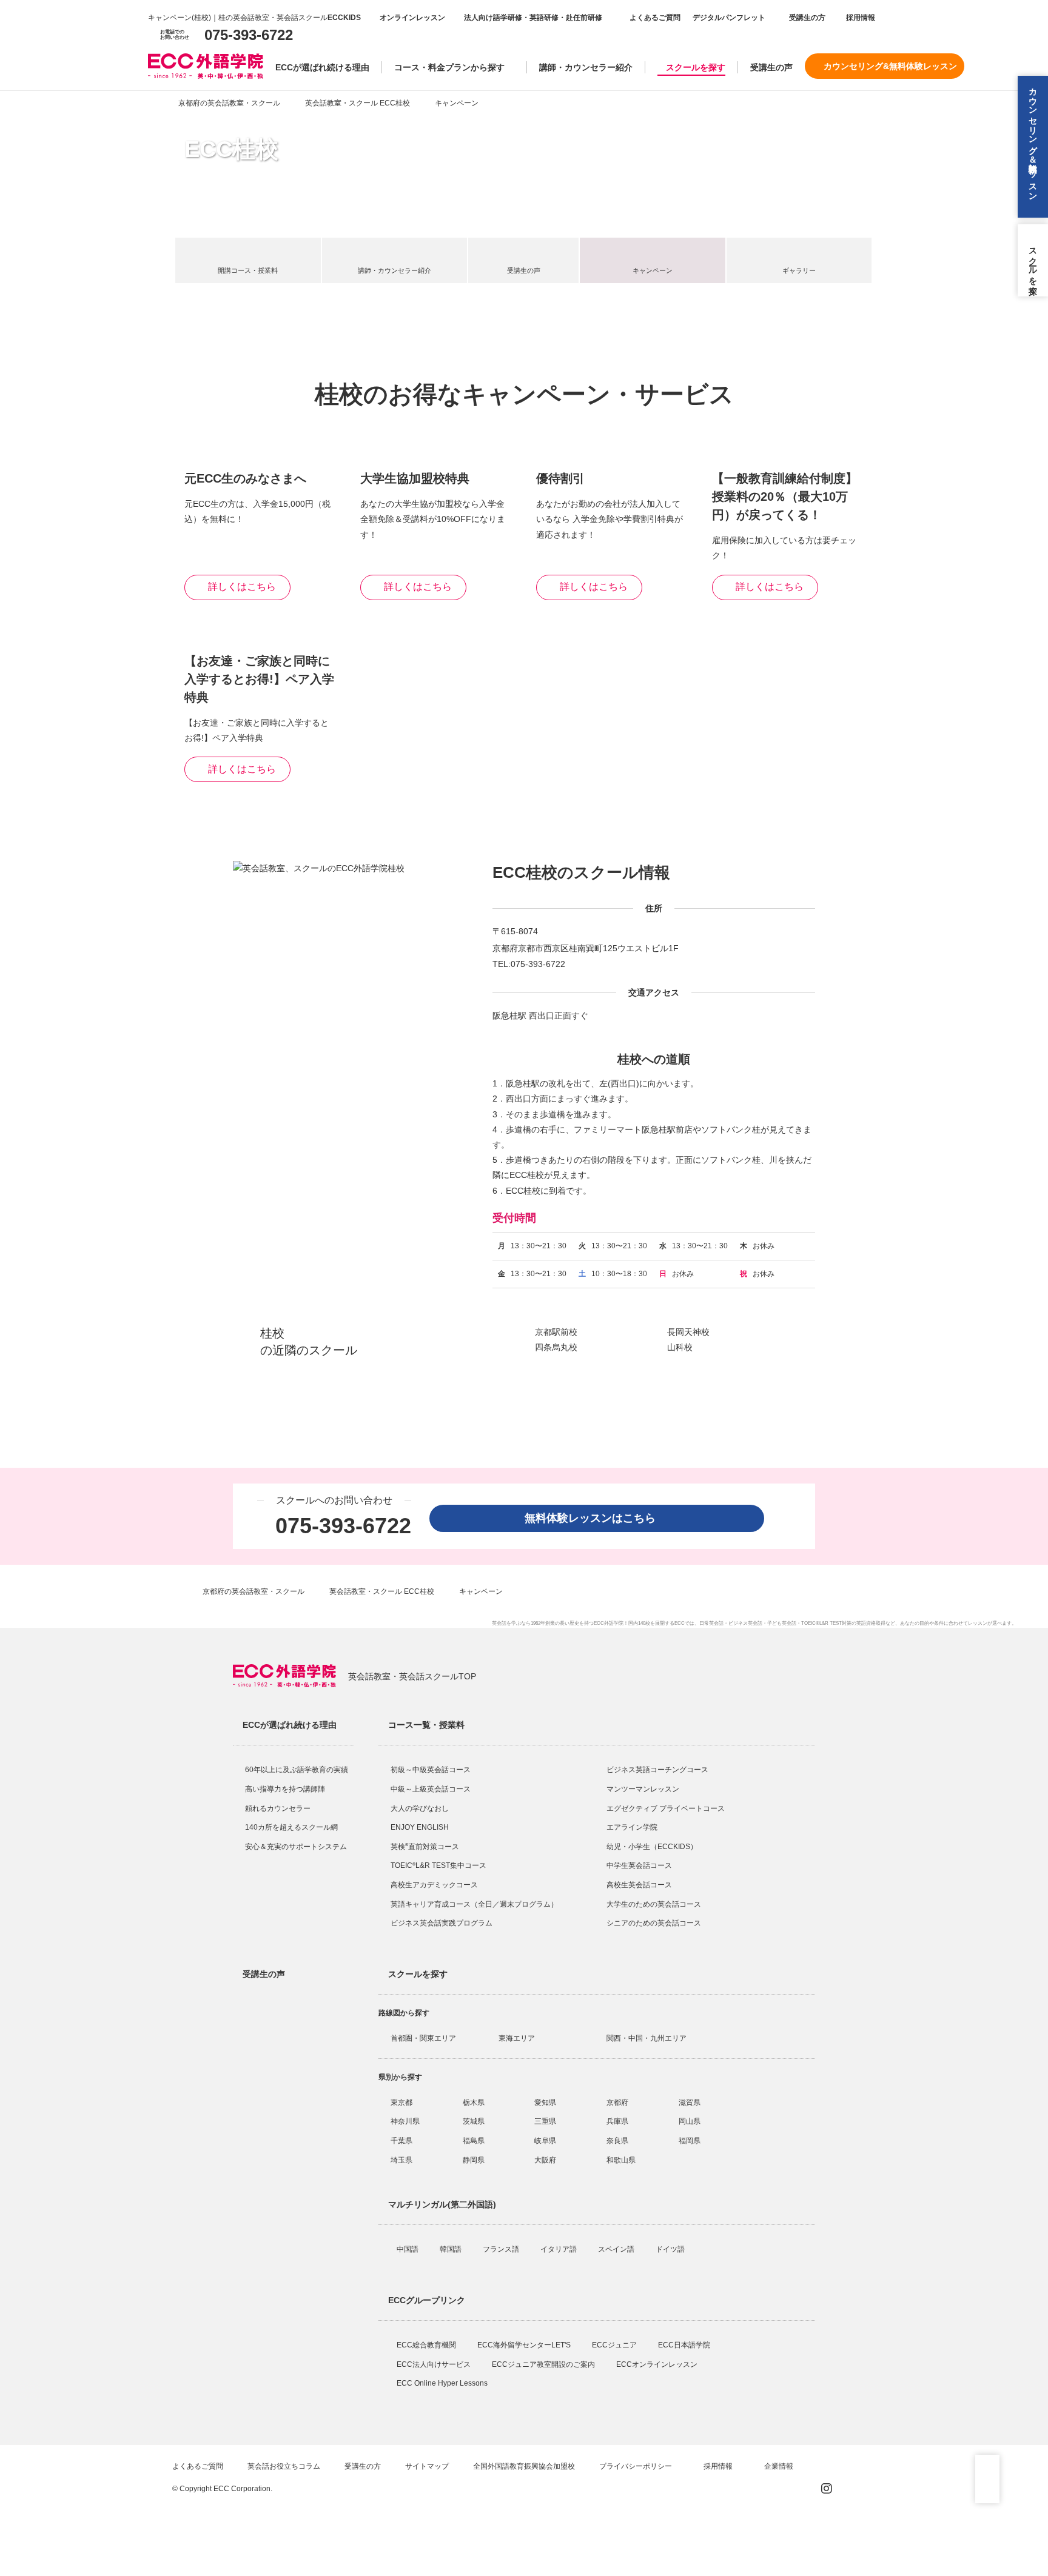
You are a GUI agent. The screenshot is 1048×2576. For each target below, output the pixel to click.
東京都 (401, 2103)
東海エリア (517, 2038)
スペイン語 (617, 2249)
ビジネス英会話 (745, 1623)
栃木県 (474, 2103)
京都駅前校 (556, 1332)
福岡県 (690, 2141)
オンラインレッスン (412, 18)
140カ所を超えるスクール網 (291, 1827)
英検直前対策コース (425, 1847)
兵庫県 (617, 2121)
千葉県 (401, 2141)
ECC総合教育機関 (427, 2345)
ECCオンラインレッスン (658, 2364)
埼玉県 (401, 2160)
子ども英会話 (782, 1623)
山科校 (680, 1347)
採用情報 (860, 18)
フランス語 (502, 2249)
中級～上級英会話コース (431, 1789)
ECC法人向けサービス (435, 2364)
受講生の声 (771, 67)
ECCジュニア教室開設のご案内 (544, 2364)
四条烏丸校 (556, 1347)
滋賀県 (690, 2103)
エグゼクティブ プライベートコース (666, 1808)
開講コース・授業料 (248, 270)
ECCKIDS (344, 18)
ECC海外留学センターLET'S (525, 2345)
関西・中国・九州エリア (647, 2038)
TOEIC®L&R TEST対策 (826, 1623)
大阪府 (545, 2160)
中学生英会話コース (639, 1865)
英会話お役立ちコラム (284, 2466)
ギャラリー (799, 270)
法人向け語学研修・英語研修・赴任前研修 (533, 18)
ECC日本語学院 (685, 2345)
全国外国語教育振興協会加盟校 (524, 2466)
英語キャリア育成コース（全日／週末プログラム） (474, 1904)
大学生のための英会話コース (654, 1904)
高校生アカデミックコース (434, 1885)
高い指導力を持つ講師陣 (285, 1789)
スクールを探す (696, 67)
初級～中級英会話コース (431, 1770)
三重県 (545, 2121)
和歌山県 (621, 2160)
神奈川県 (405, 2121)
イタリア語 (559, 2249)
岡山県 (690, 2121)
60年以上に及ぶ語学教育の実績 (297, 1770)
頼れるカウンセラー (278, 1808)
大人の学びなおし (420, 1808)
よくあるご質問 (655, 18)
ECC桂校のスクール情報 (581, 872)
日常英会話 (711, 1623)
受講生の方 (807, 18)
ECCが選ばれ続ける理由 (322, 67)
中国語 (408, 2249)
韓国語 (452, 2249)
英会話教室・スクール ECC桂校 (358, 103)
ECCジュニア (615, 2345)
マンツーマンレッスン (643, 1789)
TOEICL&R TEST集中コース (438, 1865)
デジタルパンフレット (729, 18)
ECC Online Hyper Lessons (443, 2383)
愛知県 (545, 2103)
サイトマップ (427, 2466)
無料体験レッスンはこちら (596, 1518)
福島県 (474, 2141)
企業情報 (780, 2466)
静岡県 (474, 2160)
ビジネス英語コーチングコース (657, 1770)
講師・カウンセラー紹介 (586, 67)
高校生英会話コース (639, 1885)
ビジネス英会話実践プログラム (442, 1923)
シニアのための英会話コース (654, 1923)
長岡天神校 (688, 1332)
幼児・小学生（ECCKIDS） (652, 1847)
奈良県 (617, 2141)
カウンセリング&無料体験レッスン (890, 66)
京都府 (617, 2103)
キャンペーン (653, 270)
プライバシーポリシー (637, 2466)
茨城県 (474, 2121)
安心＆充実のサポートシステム (296, 1847)
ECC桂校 (231, 149)
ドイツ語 (671, 2249)
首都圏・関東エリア (423, 2038)
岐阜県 (545, 2141)
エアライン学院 (633, 1827)
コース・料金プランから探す (449, 67)
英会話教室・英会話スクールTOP (412, 1676)
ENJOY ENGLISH (420, 1827)
